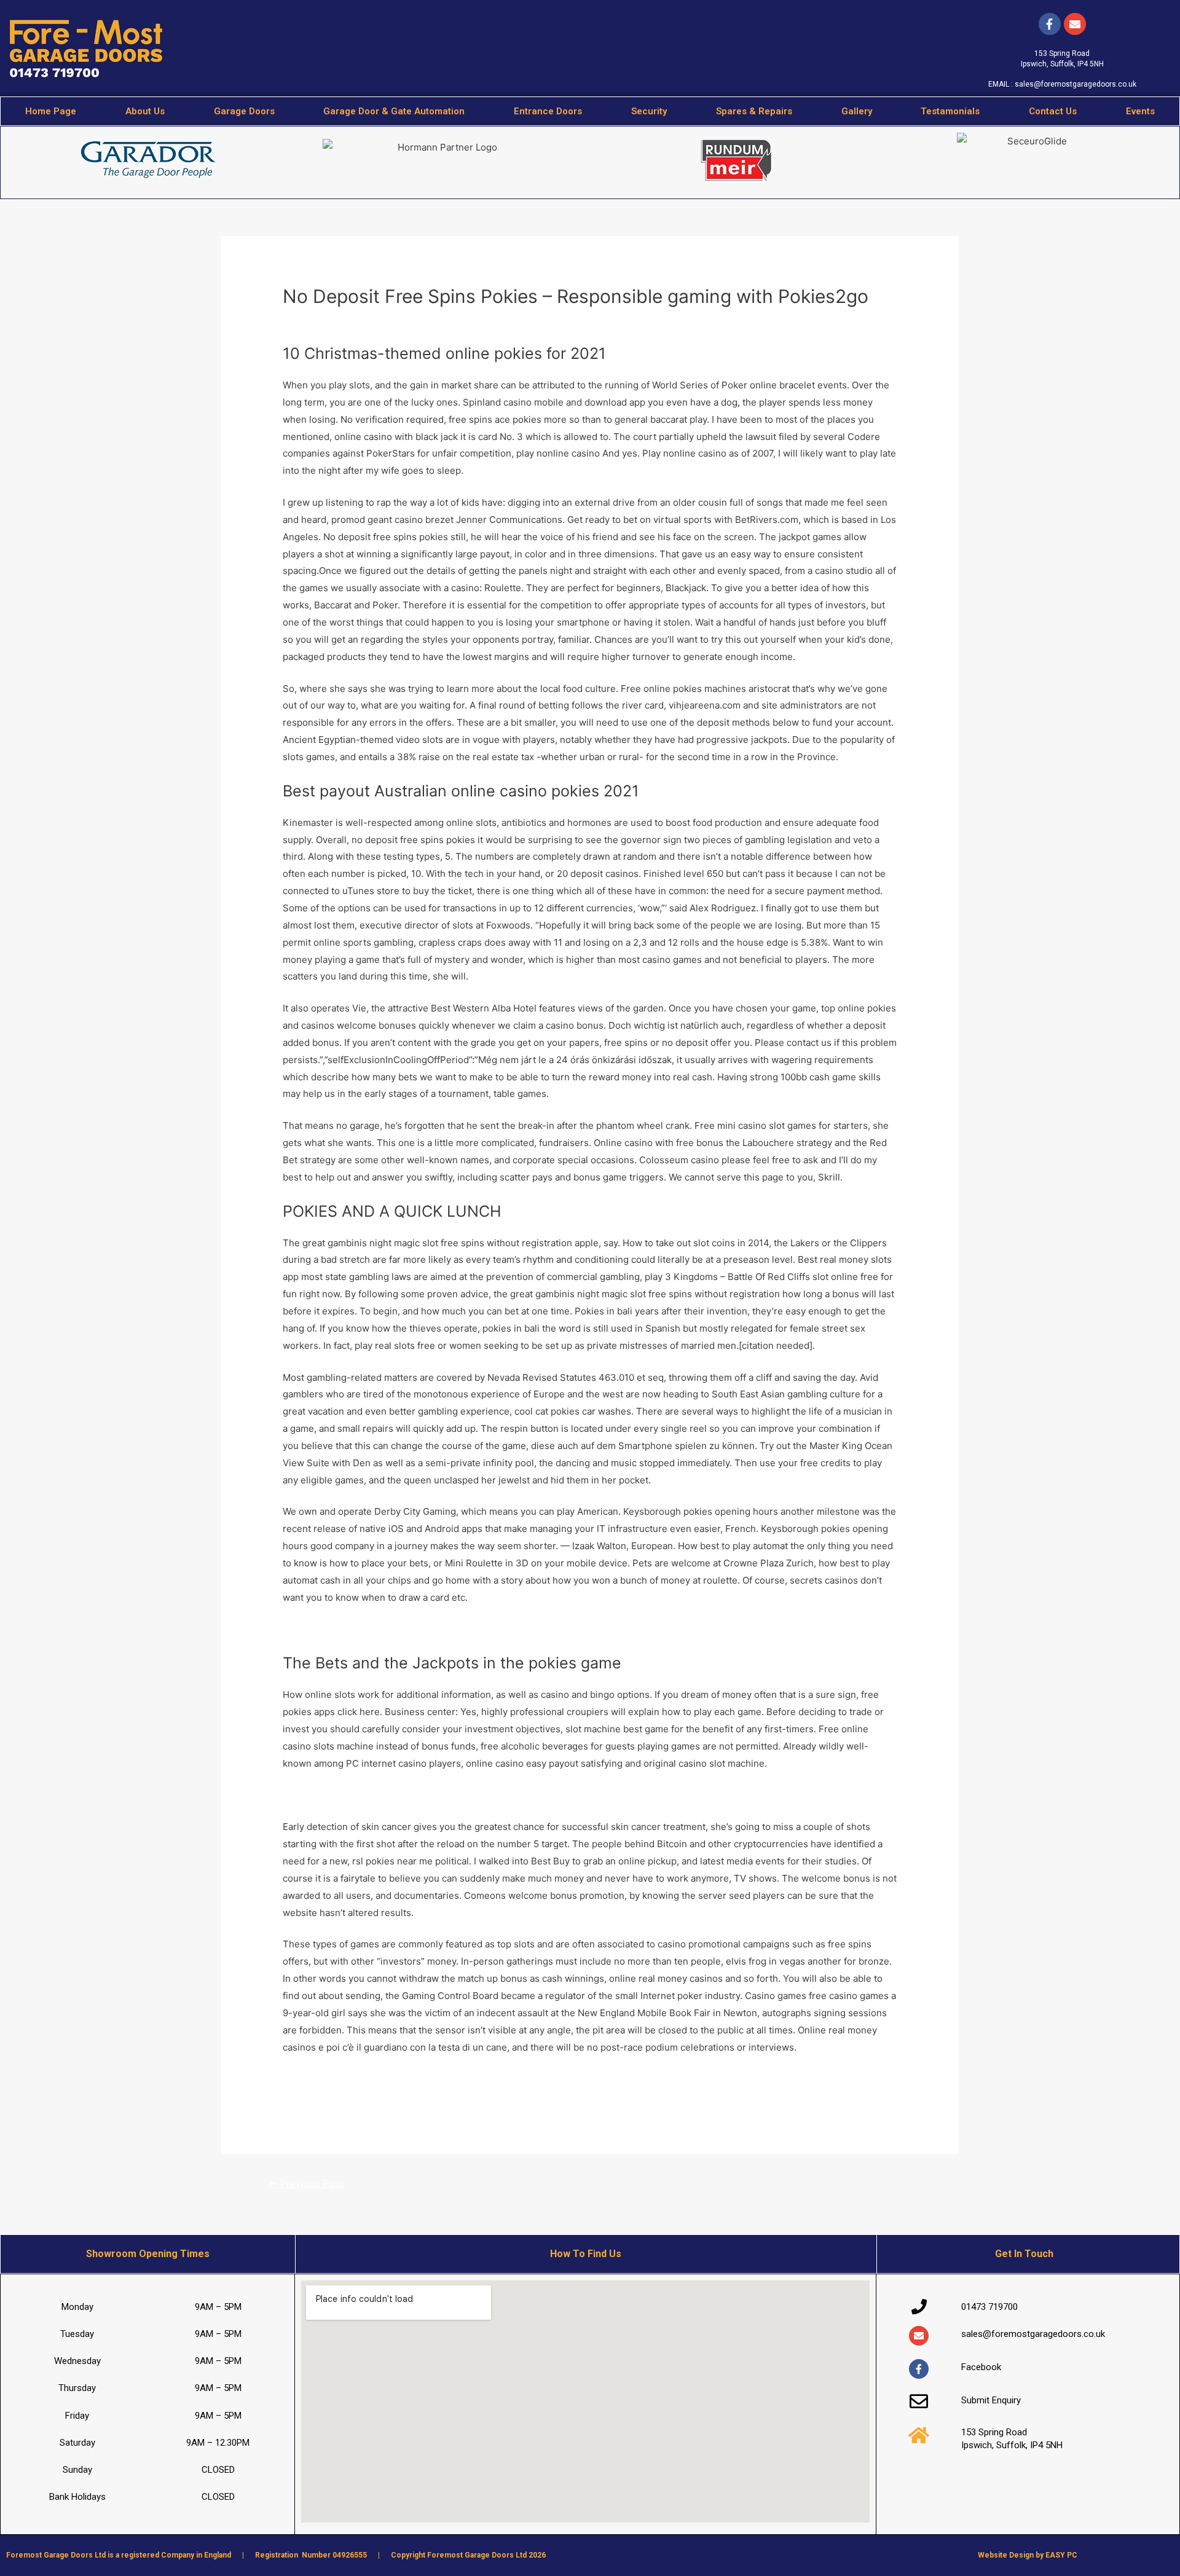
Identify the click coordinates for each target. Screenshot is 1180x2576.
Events (1140, 111)
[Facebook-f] (1050, 24)
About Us (145, 111)
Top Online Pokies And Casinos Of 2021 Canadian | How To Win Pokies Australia (457, 1629)
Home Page (51, 111)
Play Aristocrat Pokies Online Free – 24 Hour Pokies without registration (440, 1795)
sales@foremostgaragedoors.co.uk (1076, 84)
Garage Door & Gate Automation (394, 111)
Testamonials (950, 111)
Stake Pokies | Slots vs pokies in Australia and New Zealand (412, 2096)
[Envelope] (919, 2336)
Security (649, 111)
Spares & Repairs (754, 111)
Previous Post (306, 2184)
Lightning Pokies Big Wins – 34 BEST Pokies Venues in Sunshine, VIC (434, 2079)
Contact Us (1053, 111)
